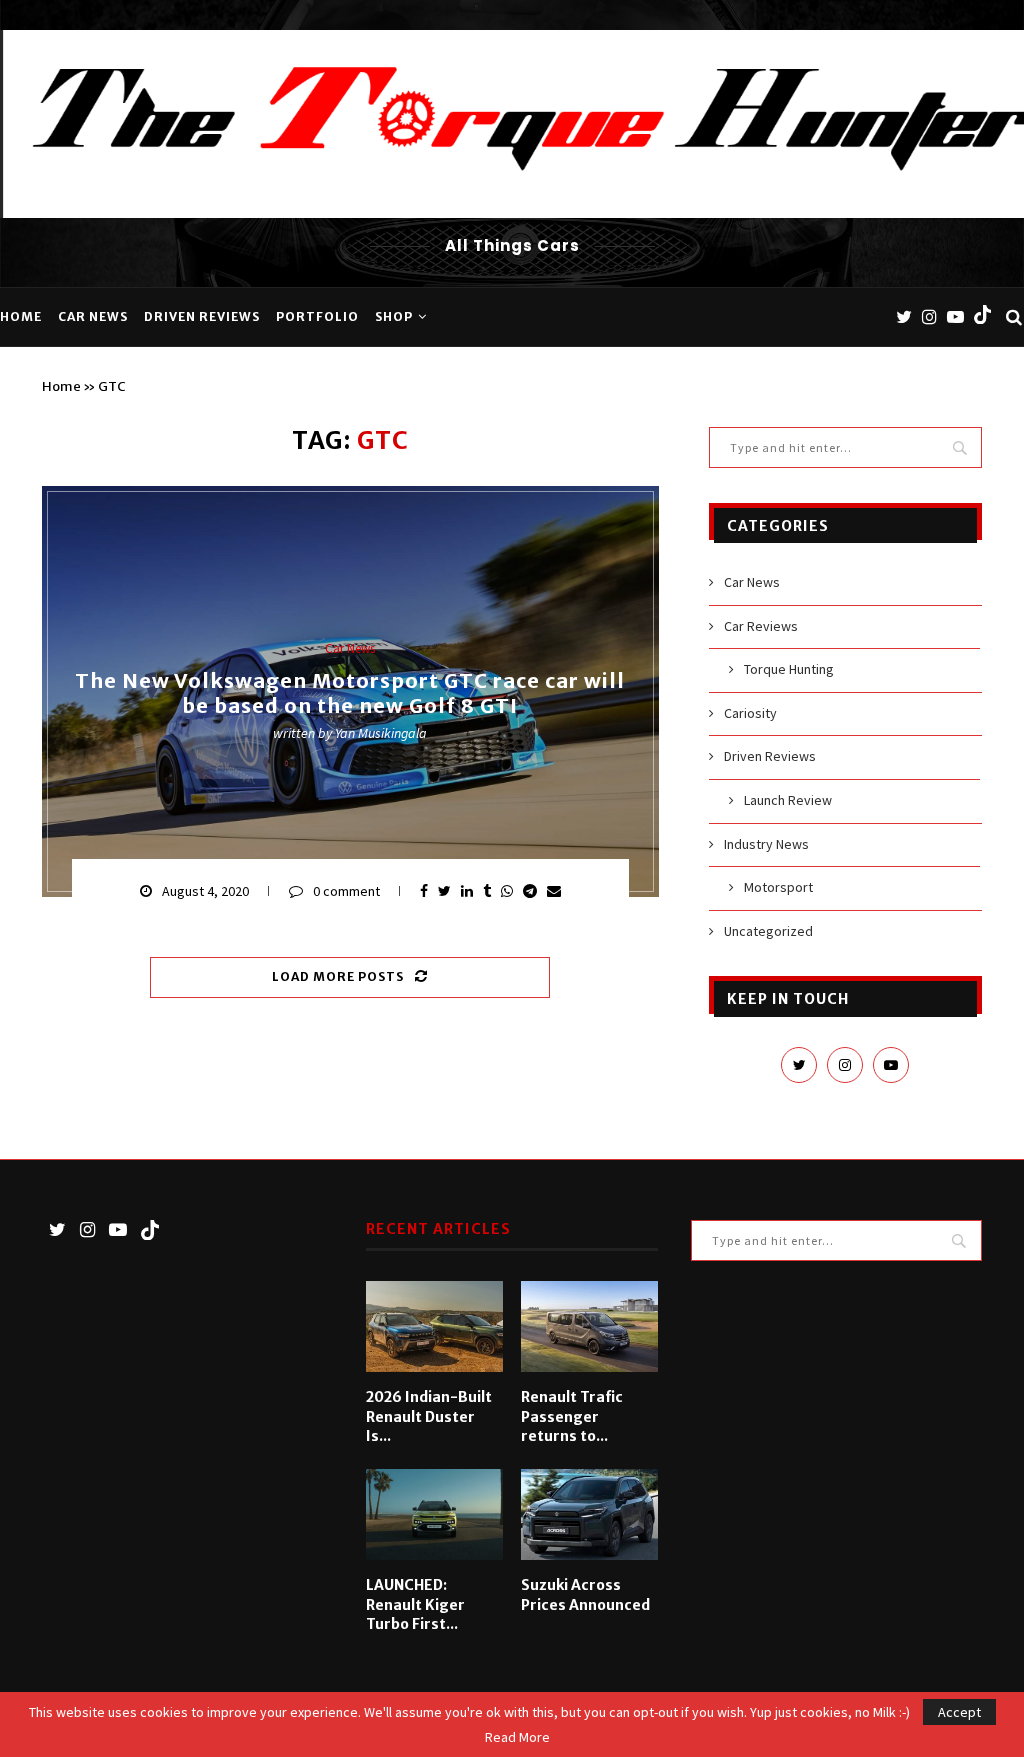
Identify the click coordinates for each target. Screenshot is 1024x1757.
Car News (93, 316)
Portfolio (317, 316)
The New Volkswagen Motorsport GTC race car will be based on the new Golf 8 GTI (350, 693)
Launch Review (788, 800)
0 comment (346, 891)
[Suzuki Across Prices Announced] (589, 1514)
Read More (517, 1737)
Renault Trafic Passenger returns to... (572, 1416)
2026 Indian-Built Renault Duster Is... (429, 1416)
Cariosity (750, 713)
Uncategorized (768, 931)
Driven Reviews (202, 316)
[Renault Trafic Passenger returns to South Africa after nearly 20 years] (589, 1326)
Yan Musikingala (381, 733)
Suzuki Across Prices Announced (585, 1595)
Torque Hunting (789, 669)
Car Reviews (761, 626)
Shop (394, 316)
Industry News (766, 844)
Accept (959, 1712)
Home (21, 316)
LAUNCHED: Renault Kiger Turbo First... (415, 1604)
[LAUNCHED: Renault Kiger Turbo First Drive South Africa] (434, 1514)
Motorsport (778, 887)
